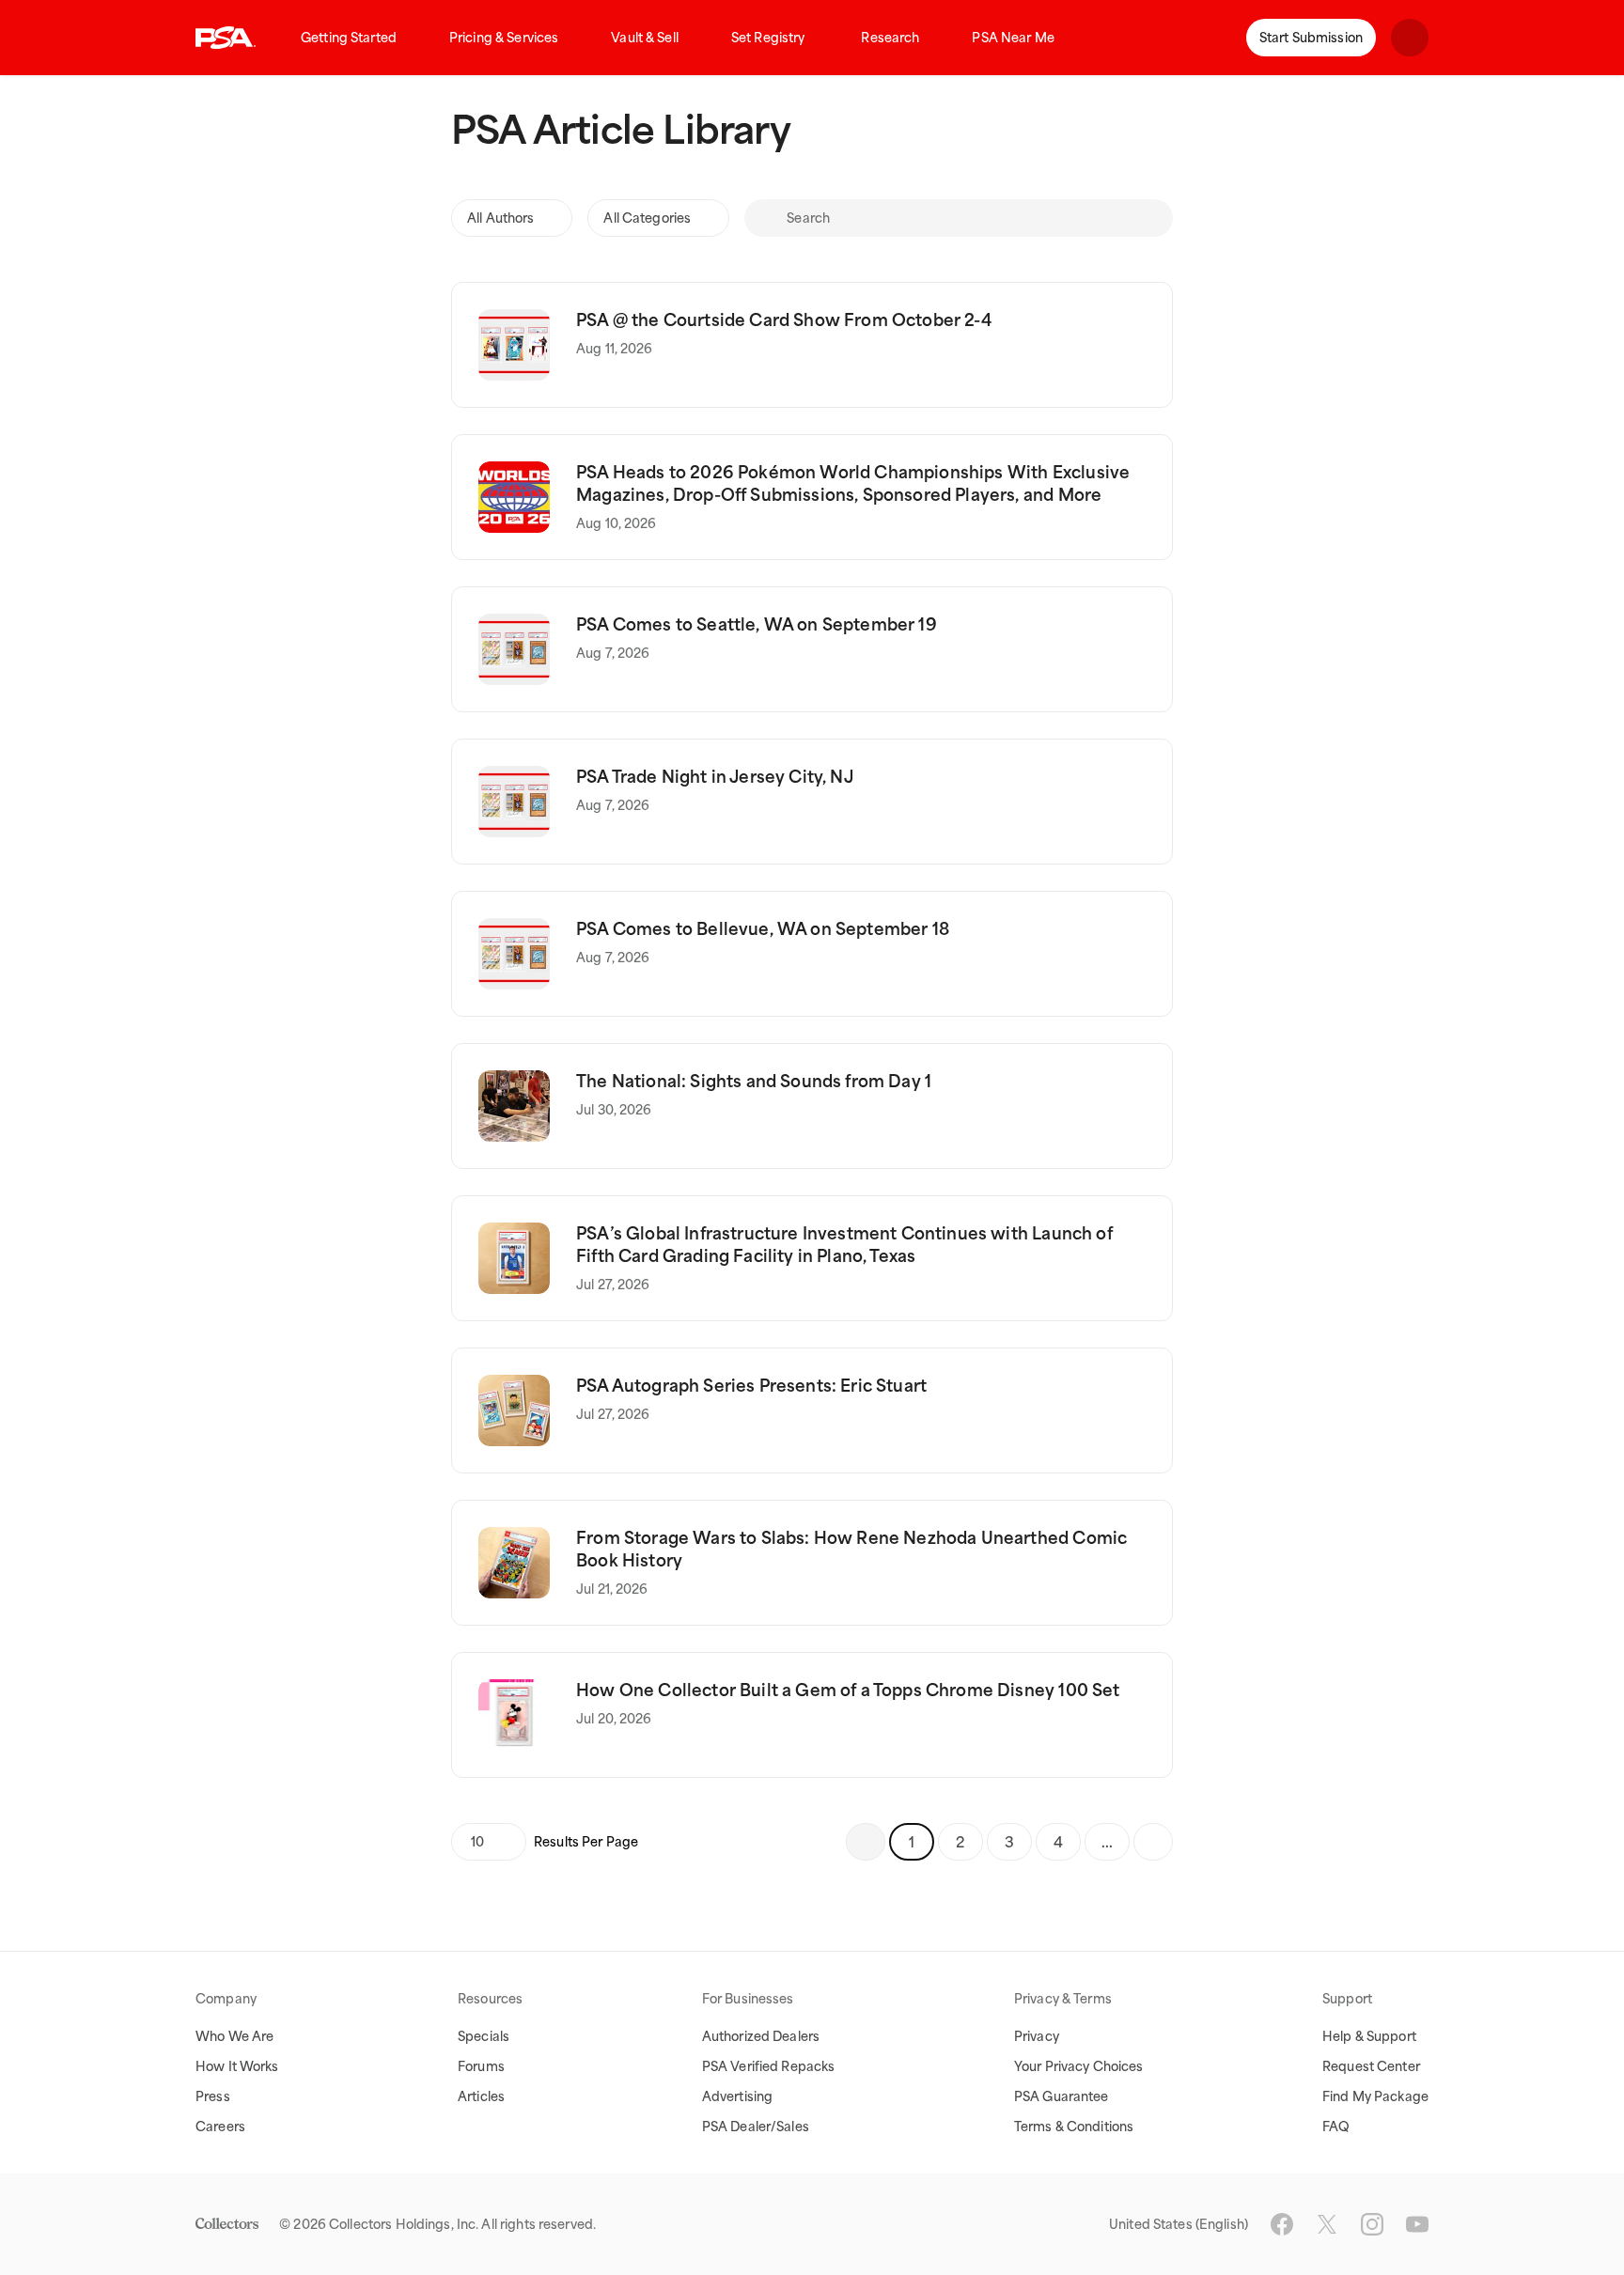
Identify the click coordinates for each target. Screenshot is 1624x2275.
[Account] (1410, 38)
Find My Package (1375, 2096)
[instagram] (1372, 2224)
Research (890, 38)
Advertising (737, 2096)
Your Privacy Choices (1079, 2066)
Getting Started (349, 38)
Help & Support (1369, 2036)
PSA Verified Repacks (769, 2066)
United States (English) (1179, 2224)
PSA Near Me (1013, 38)
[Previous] (866, 1842)
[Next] (1153, 1842)
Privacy (1037, 2036)
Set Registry (768, 38)
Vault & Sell (645, 38)
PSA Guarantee (1062, 2096)
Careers (220, 2127)
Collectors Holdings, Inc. (404, 2224)
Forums (481, 2066)
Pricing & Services (504, 38)
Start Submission (1311, 38)
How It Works (237, 2066)
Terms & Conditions (1074, 2127)
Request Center (1371, 2066)
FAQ (1336, 2127)
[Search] (765, 218)
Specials (484, 2036)
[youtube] (1417, 2224)
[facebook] (1282, 2224)
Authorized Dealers (761, 2036)
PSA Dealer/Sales (756, 2127)
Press (213, 2096)
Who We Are (234, 2036)
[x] (1327, 2224)
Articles (481, 2096)
